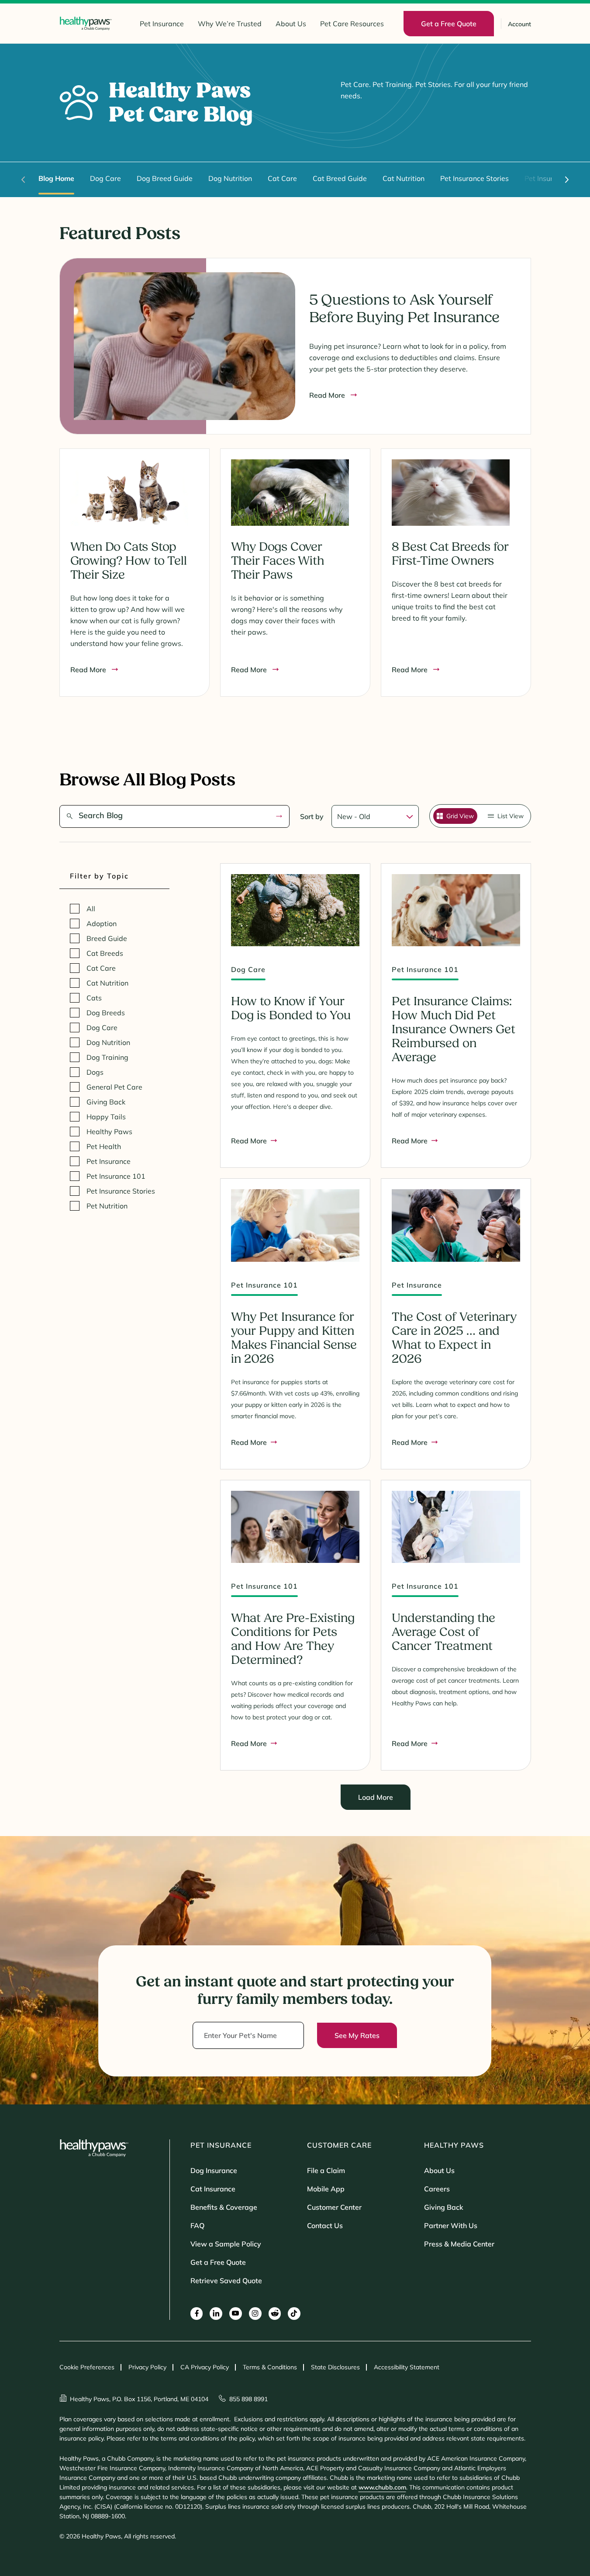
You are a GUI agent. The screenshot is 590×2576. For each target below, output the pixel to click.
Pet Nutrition (107, 1206)
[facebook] (197, 2314)
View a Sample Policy (226, 2244)
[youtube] (236, 2314)
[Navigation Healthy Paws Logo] (86, 23)
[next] (567, 180)
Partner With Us (451, 2225)
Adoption (102, 923)
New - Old (354, 816)
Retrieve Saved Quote (226, 2281)
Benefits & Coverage (224, 2207)
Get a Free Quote (218, 2262)
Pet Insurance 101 (116, 1176)
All (91, 909)
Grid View (460, 816)
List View (511, 816)
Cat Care (282, 178)
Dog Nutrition (230, 178)
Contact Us (325, 2225)
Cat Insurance (213, 2189)
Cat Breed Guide (340, 178)
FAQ (197, 2225)
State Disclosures (335, 2367)
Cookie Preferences (87, 2367)
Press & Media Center (459, 2244)
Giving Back (106, 1102)
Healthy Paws (109, 1132)
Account (519, 24)
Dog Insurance (214, 2170)
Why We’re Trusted (230, 24)
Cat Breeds (105, 953)
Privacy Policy (147, 2367)
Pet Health (104, 1146)
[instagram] (255, 2314)
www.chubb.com (382, 2487)
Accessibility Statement (407, 2367)
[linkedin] (216, 2314)
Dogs (95, 1072)
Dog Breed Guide (165, 178)
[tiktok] (294, 2314)
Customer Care (339, 2145)
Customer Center (334, 2207)
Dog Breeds (106, 1013)
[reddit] (275, 2314)
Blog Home (56, 178)
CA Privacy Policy (205, 2367)
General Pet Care (114, 1087)
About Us (291, 24)
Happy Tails (106, 1117)
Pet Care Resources (352, 24)
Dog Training (107, 1057)
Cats (94, 998)
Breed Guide (107, 938)
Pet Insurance (162, 24)
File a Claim (326, 2170)
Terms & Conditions (270, 2367)
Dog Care (105, 178)
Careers (437, 2189)
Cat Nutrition (404, 178)
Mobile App (326, 2189)
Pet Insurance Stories (474, 178)
